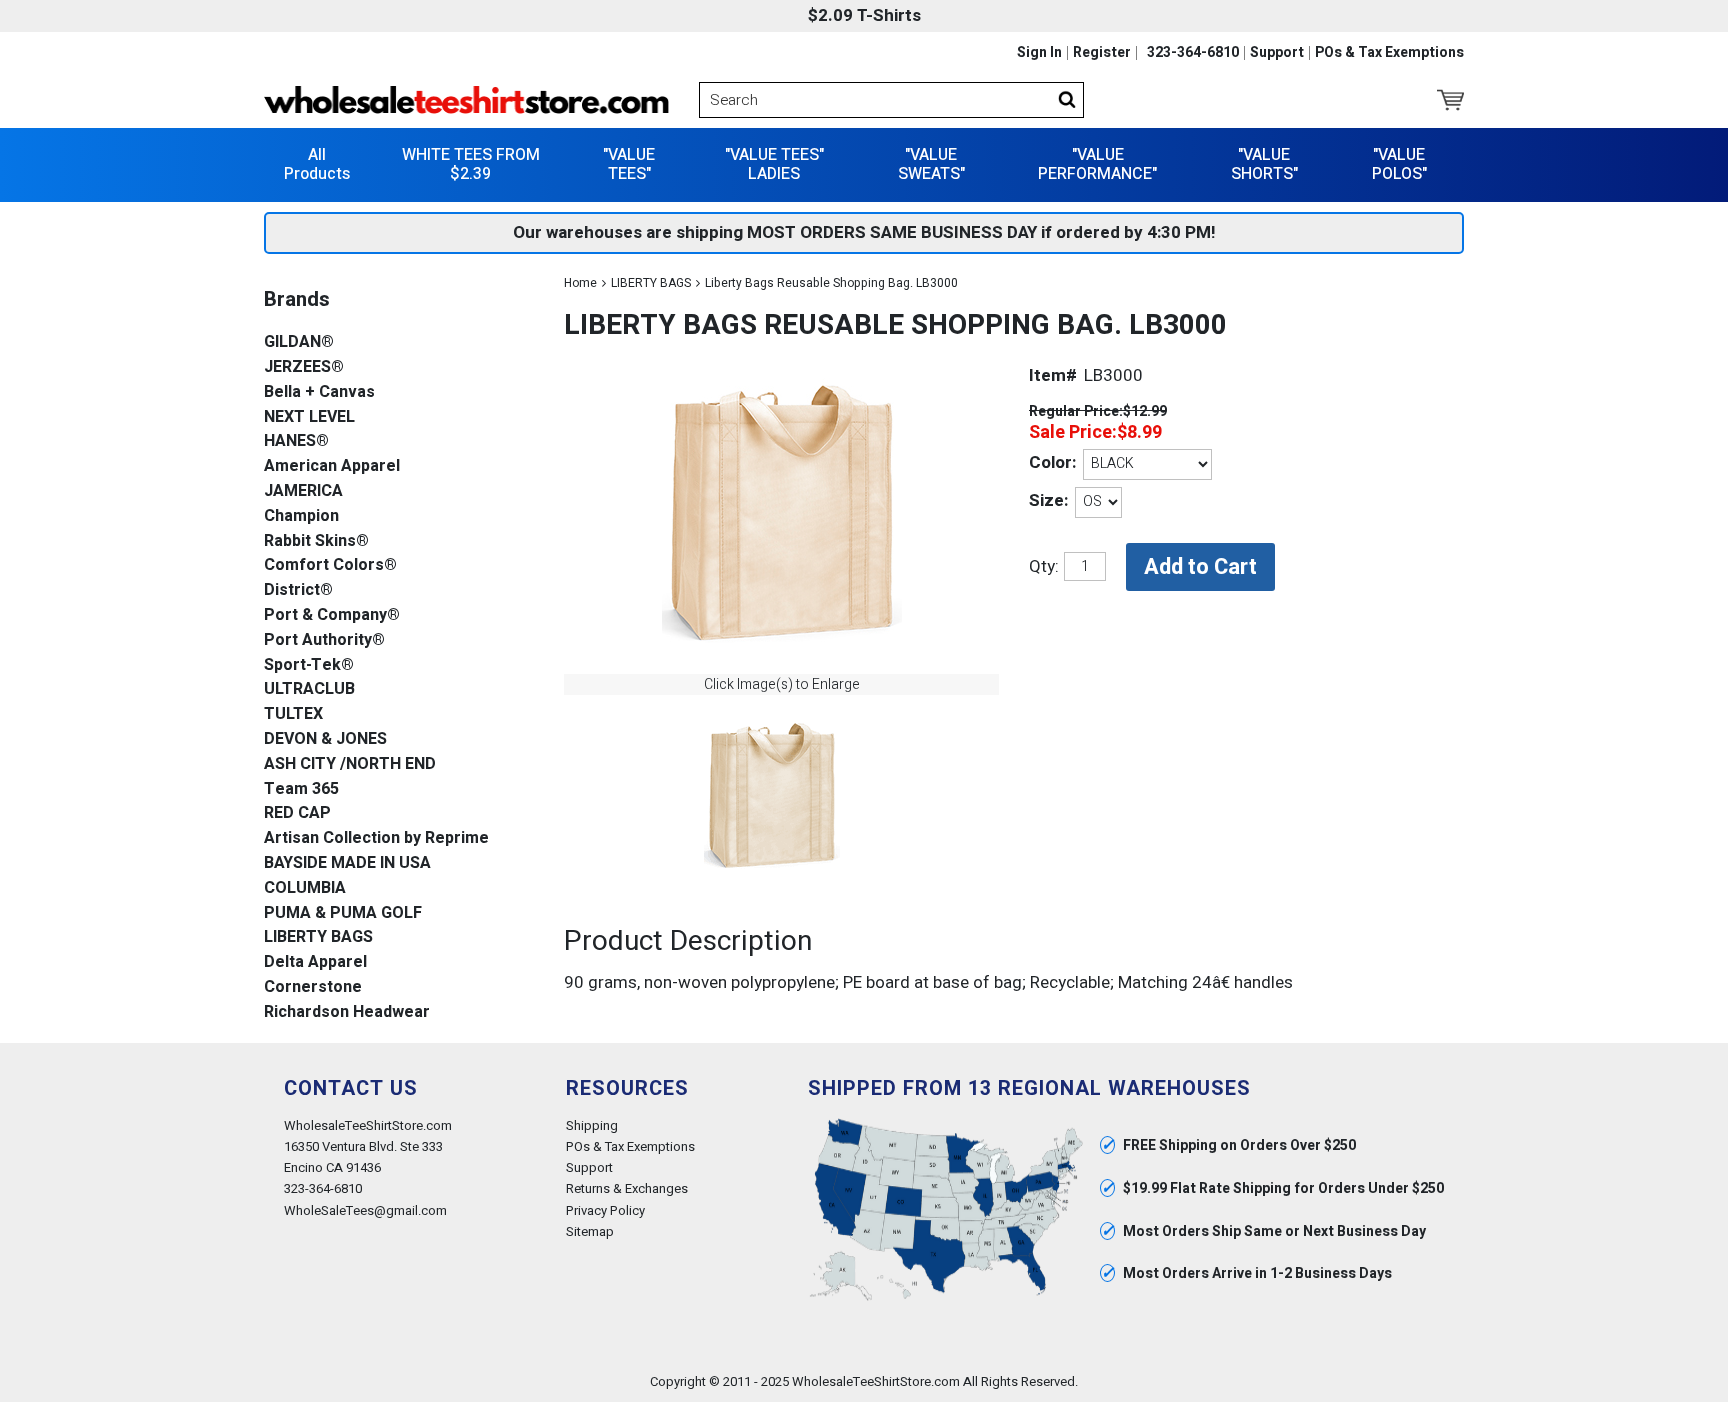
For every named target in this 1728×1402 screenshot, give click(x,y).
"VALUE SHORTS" (1264, 164)
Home (580, 283)
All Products (317, 164)
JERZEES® (304, 367)
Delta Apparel (315, 962)
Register (1102, 53)
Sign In (1039, 53)
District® (298, 590)
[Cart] (1450, 100)
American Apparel (332, 466)
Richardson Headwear (347, 1012)
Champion (301, 516)
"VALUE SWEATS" (931, 164)
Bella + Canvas (319, 392)
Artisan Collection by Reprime (376, 838)
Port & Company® (332, 615)
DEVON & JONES (325, 739)
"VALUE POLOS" (1399, 164)
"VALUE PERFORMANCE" (1097, 164)
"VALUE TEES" (629, 164)
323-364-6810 (1193, 53)
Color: (1052, 462)
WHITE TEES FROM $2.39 (471, 164)
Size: (1048, 500)
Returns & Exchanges (627, 1188)
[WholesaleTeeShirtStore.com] (466, 100)
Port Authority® (324, 640)
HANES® (296, 441)
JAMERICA (303, 491)
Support (1277, 53)
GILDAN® (299, 342)
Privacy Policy (605, 1210)
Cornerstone (313, 987)
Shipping (592, 1125)
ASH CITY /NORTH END (350, 764)
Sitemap (590, 1231)
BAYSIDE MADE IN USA (347, 863)
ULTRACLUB (309, 689)
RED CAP (297, 813)
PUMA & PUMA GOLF (343, 913)
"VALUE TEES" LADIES (774, 164)
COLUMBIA (305, 888)
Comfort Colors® (330, 565)
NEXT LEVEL (309, 417)
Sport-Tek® (309, 665)
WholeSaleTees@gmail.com (365, 1210)
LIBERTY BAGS (651, 283)
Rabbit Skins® (316, 541)
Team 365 (301, 789)
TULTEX (293, 714)
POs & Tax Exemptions (1389, 53)
